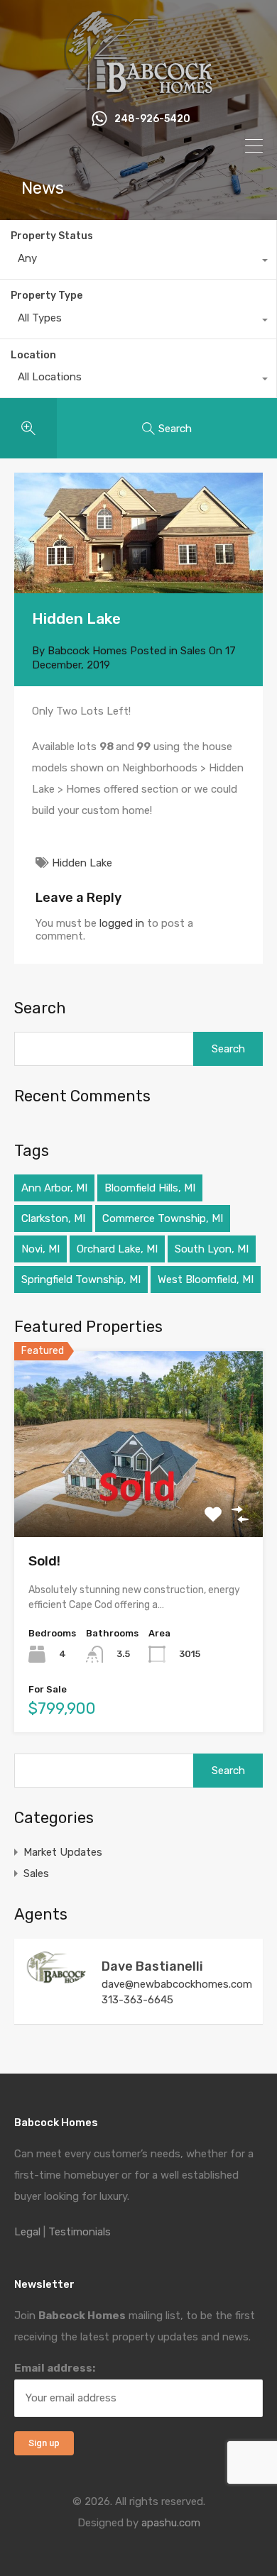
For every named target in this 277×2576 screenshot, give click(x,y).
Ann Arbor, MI (54, 1188)
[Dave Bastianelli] (57, 1978)
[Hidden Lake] (138, 533)
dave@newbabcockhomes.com (177, 1984)
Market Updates (63, 1852)
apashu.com (171, 2523)
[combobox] (138, 262)
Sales (193, 651)
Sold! (44, 1561)
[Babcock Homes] (138, 88)
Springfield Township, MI (81, 1279)
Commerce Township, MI (163, 1218)
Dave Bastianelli (152, 1966)
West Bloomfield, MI (206, 1279)
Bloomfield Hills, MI (150, 1188)
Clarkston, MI (53, 1218)
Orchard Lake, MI (117, 1249)
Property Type (47, 296)
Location (33, 355)
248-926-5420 (152, 119)
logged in (122, 923)
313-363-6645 (137, 2000)
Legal (27, 2232)
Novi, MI (40, 1249)
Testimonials (80, 2232)
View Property (139, 1500)
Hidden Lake (82, 863)
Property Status (52, 236)
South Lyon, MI (212, 1249)
